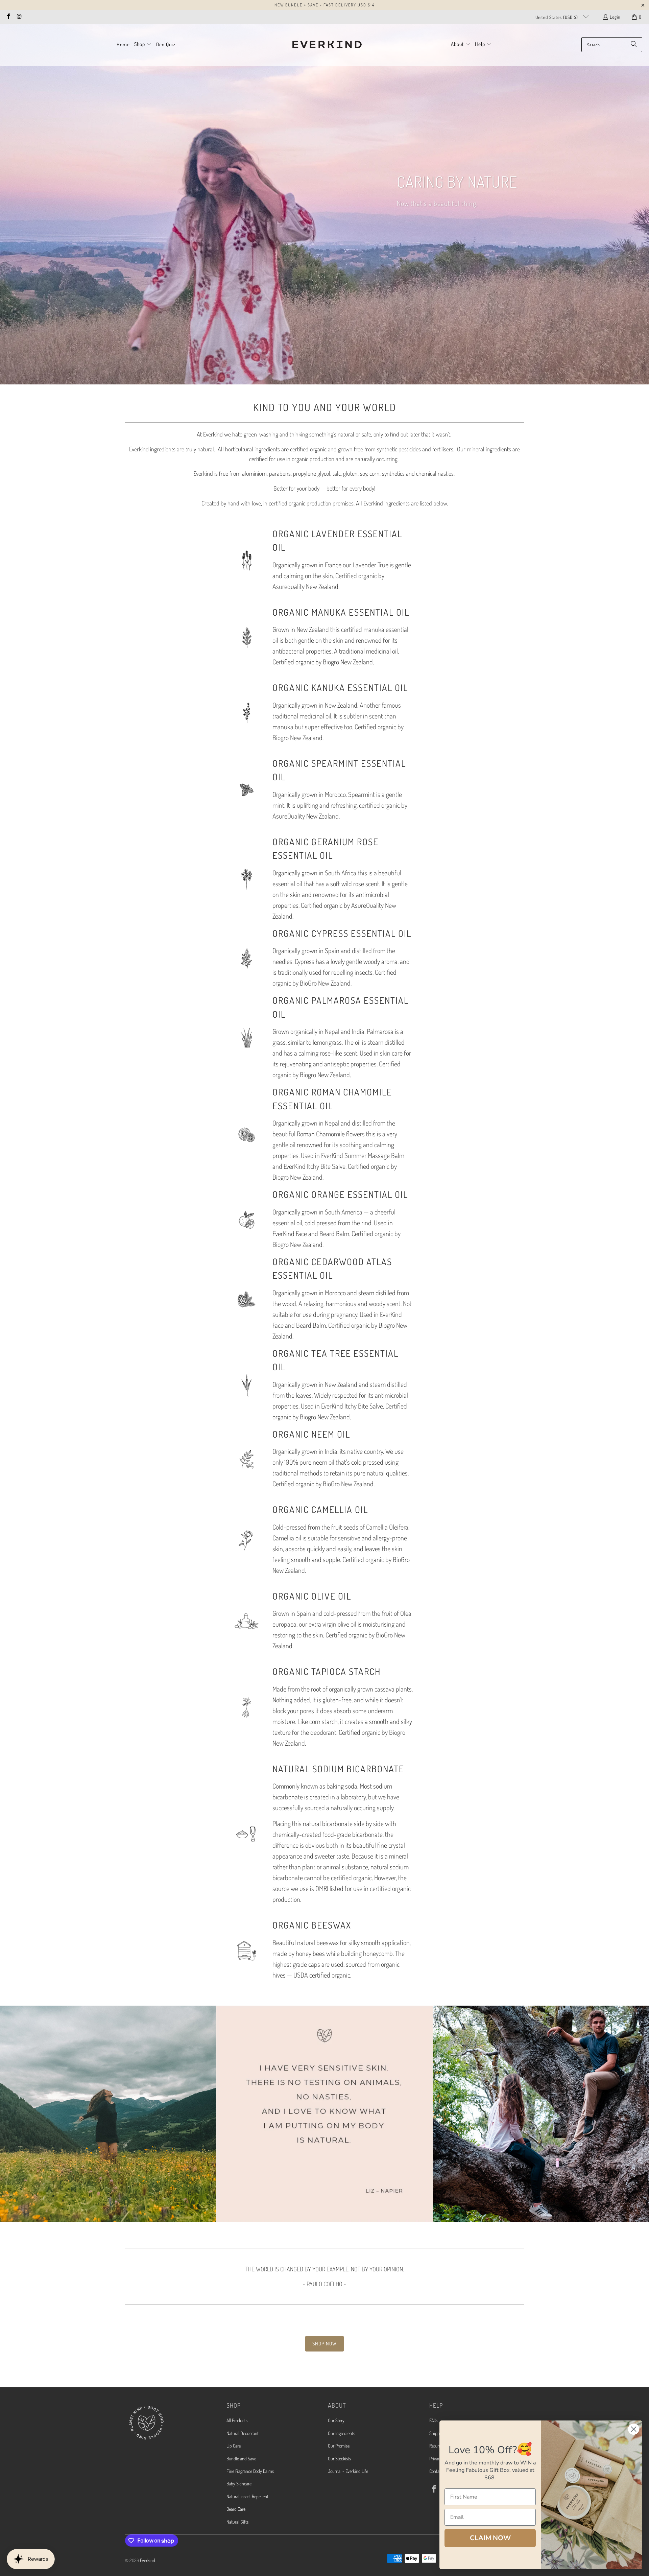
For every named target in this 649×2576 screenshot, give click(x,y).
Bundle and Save (241, 2459)
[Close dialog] (634, 2429)
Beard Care (236, 2509)
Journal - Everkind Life (348, 2471)
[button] (143, 45)
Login (615, 17)
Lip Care (234, 2446)
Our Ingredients (341, 2433)
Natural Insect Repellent (247, 2496)
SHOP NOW (324, 2344)
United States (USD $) (557, 17)
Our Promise (339, 2446)
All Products (237, 2420)
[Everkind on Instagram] (19, 17)
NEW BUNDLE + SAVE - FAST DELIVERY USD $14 (324, 5)
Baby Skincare (239, 2484)
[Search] (634, 45)
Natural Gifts (237, 2522)
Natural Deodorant (243, 2433)
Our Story (336, 2420)
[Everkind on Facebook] (8, 17)
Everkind (148, 2560)
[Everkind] (327, 45)
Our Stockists (339, 2459)
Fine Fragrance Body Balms (250, 2471)
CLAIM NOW (490, 2538)
